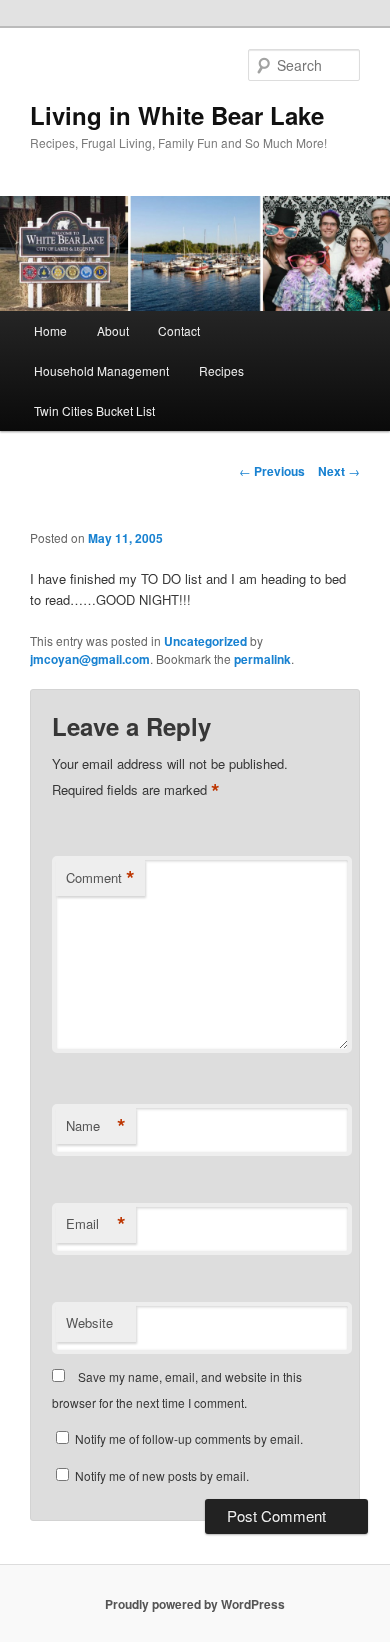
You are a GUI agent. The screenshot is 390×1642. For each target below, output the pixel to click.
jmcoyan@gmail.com (90, 659)
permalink (262, 659)
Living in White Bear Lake (177, 115)
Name (96, 1126)
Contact (179, 330)
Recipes (221, 370)
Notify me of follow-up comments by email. (189, 1438)
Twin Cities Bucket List (94, 410)
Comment (100, 878)
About (113, 330)
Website (89, 1322)
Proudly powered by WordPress (195, 1604)
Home (50, 330)
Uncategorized (205, 641)
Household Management (101, 370)
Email (96, 1224)
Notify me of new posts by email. (162, 1475)
